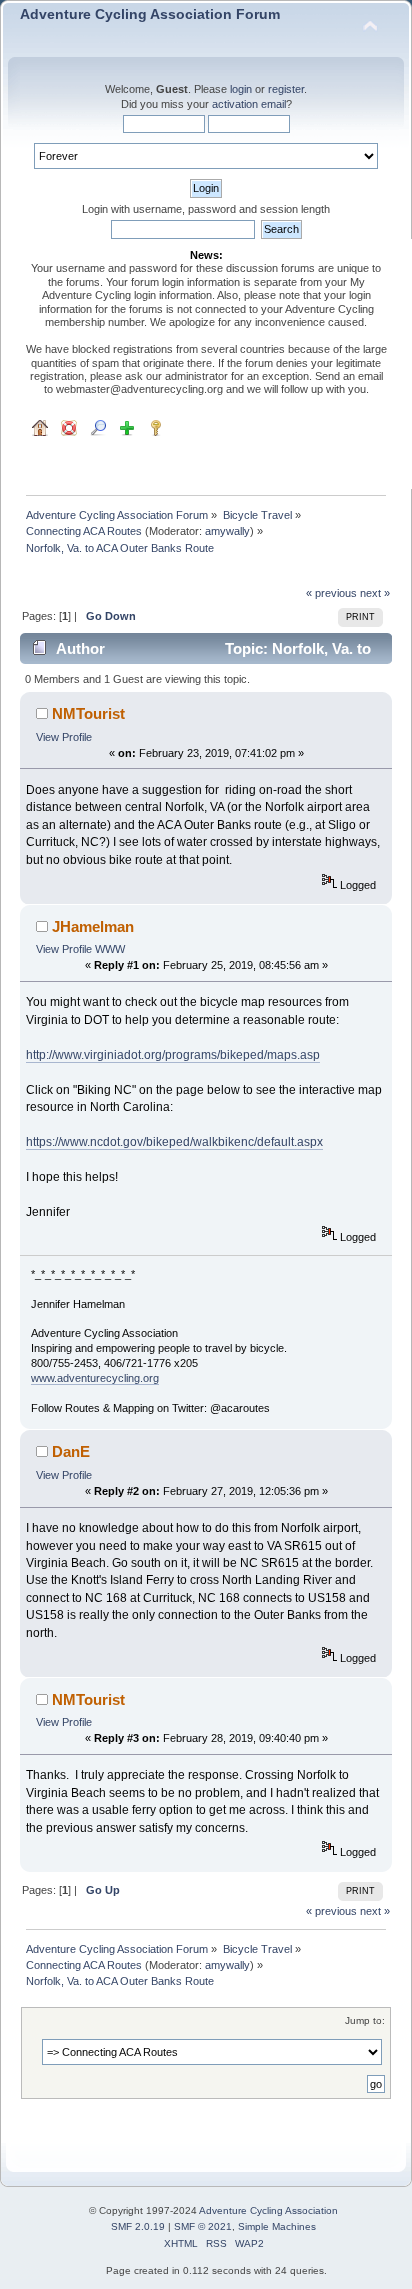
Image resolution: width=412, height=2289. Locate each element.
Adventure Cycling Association (268, 2210)
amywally (227, 531)
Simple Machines (277, 2226)
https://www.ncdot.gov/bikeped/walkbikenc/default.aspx (174, 1142)
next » (375, 593)
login (241, 89)
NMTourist (88, 713)
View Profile (64, 737)
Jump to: (365, 2020)
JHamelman (93, 926)
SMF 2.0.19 (138, 2226)
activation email (249, 104)
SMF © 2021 (203, 2226)
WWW (110, 949)
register (286, 89)
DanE (71, 1451)
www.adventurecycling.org (95, 1378)
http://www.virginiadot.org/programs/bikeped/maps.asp (173, 1055)
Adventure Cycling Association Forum (150, 14)
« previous (331, 593)
